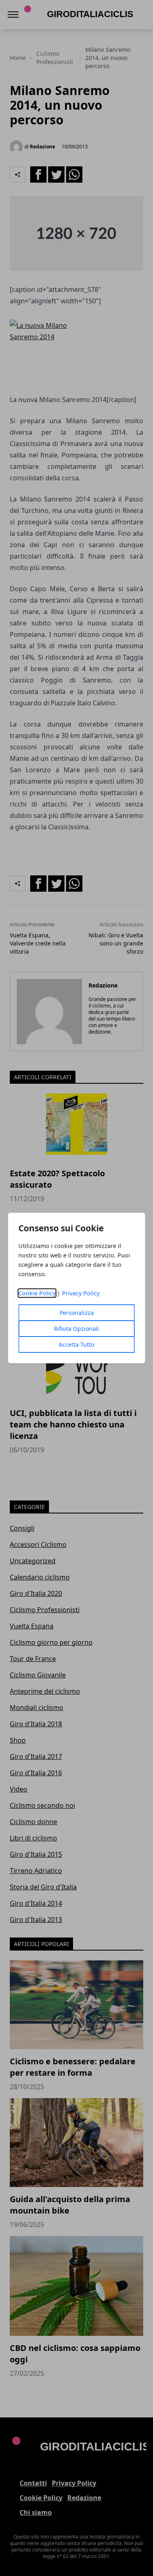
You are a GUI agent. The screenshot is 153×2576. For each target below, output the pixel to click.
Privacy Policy (81, 1293)
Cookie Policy (37, 1293)
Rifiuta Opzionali (76, 1329)
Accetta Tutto (76, 1344)
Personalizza (77, 1313)
